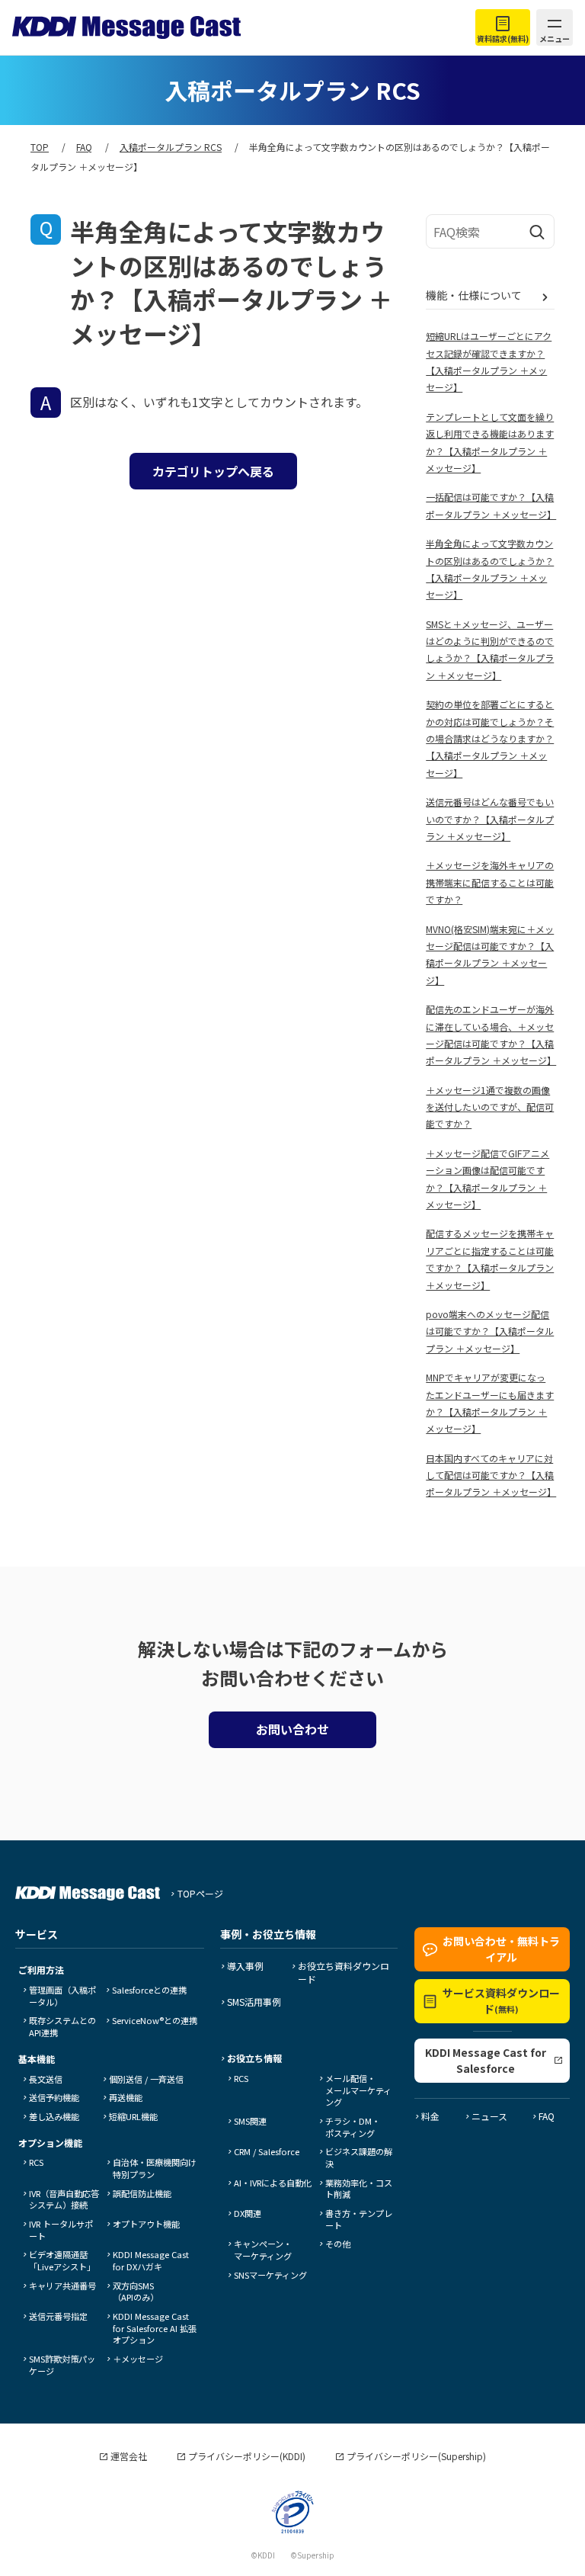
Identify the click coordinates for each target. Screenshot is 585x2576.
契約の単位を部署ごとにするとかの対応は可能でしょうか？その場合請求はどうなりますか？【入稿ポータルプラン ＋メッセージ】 (490, 738)
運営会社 (129, 2456)
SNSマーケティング (270, 2275)
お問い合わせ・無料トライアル (501, 1949)
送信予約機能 (54, 2097)
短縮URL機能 (133, 2116)
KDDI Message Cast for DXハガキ (151, 2260)
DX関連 (248, 2213)
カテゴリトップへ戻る (213, 471)
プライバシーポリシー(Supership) (416, 2456)
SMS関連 (250, 2121)
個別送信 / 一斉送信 (146, 2079)
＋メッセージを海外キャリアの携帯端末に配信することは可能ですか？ (490, 882)
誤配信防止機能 (142, 2193)
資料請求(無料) (503, 38)
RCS (36, 2162)
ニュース (489, 2116)
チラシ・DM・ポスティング (353, 2127)
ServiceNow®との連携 (155, 2020)
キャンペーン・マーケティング (263, 2250)
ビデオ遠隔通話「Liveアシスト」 (62, 2260)
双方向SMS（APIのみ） (136, 2292)
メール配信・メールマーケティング (358, 2090)
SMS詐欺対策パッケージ (62, 2365)
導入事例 (245, 1966)
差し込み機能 (54, 2116)
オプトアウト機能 (146, 2224)
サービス (37, 1934)
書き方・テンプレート (359, 2219)
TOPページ (200, 1893)
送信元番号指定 (58, 2316)
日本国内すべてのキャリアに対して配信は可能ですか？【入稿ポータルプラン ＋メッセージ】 (491, 1475)
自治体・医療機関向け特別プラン (155, 2168)
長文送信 (46, 2079)
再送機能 (126, 2097)
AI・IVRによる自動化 (273, 2183)
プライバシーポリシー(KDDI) (247, 2456)
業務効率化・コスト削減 (359, 2189)
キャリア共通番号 (62, 2286)
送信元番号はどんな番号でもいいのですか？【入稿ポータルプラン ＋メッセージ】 (490, 819)
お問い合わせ (292, 1729)
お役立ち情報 (254, 2058)
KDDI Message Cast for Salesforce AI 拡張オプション (155, 2328)
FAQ (547, 2116)
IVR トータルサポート (61, 2230)
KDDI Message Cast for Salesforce (486, 2060)
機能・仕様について (474, 295)
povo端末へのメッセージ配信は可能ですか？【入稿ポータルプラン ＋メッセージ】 (490, 1331)
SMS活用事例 (254, 2002)
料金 (430, 2116)
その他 (338, 2244)
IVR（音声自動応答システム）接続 (64, 2199)
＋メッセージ (138, 2359)
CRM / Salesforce (267, 2151)
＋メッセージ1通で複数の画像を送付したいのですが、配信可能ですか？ (490, 1107)
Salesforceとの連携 (149, 1990)
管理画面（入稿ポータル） (62, 1996)
